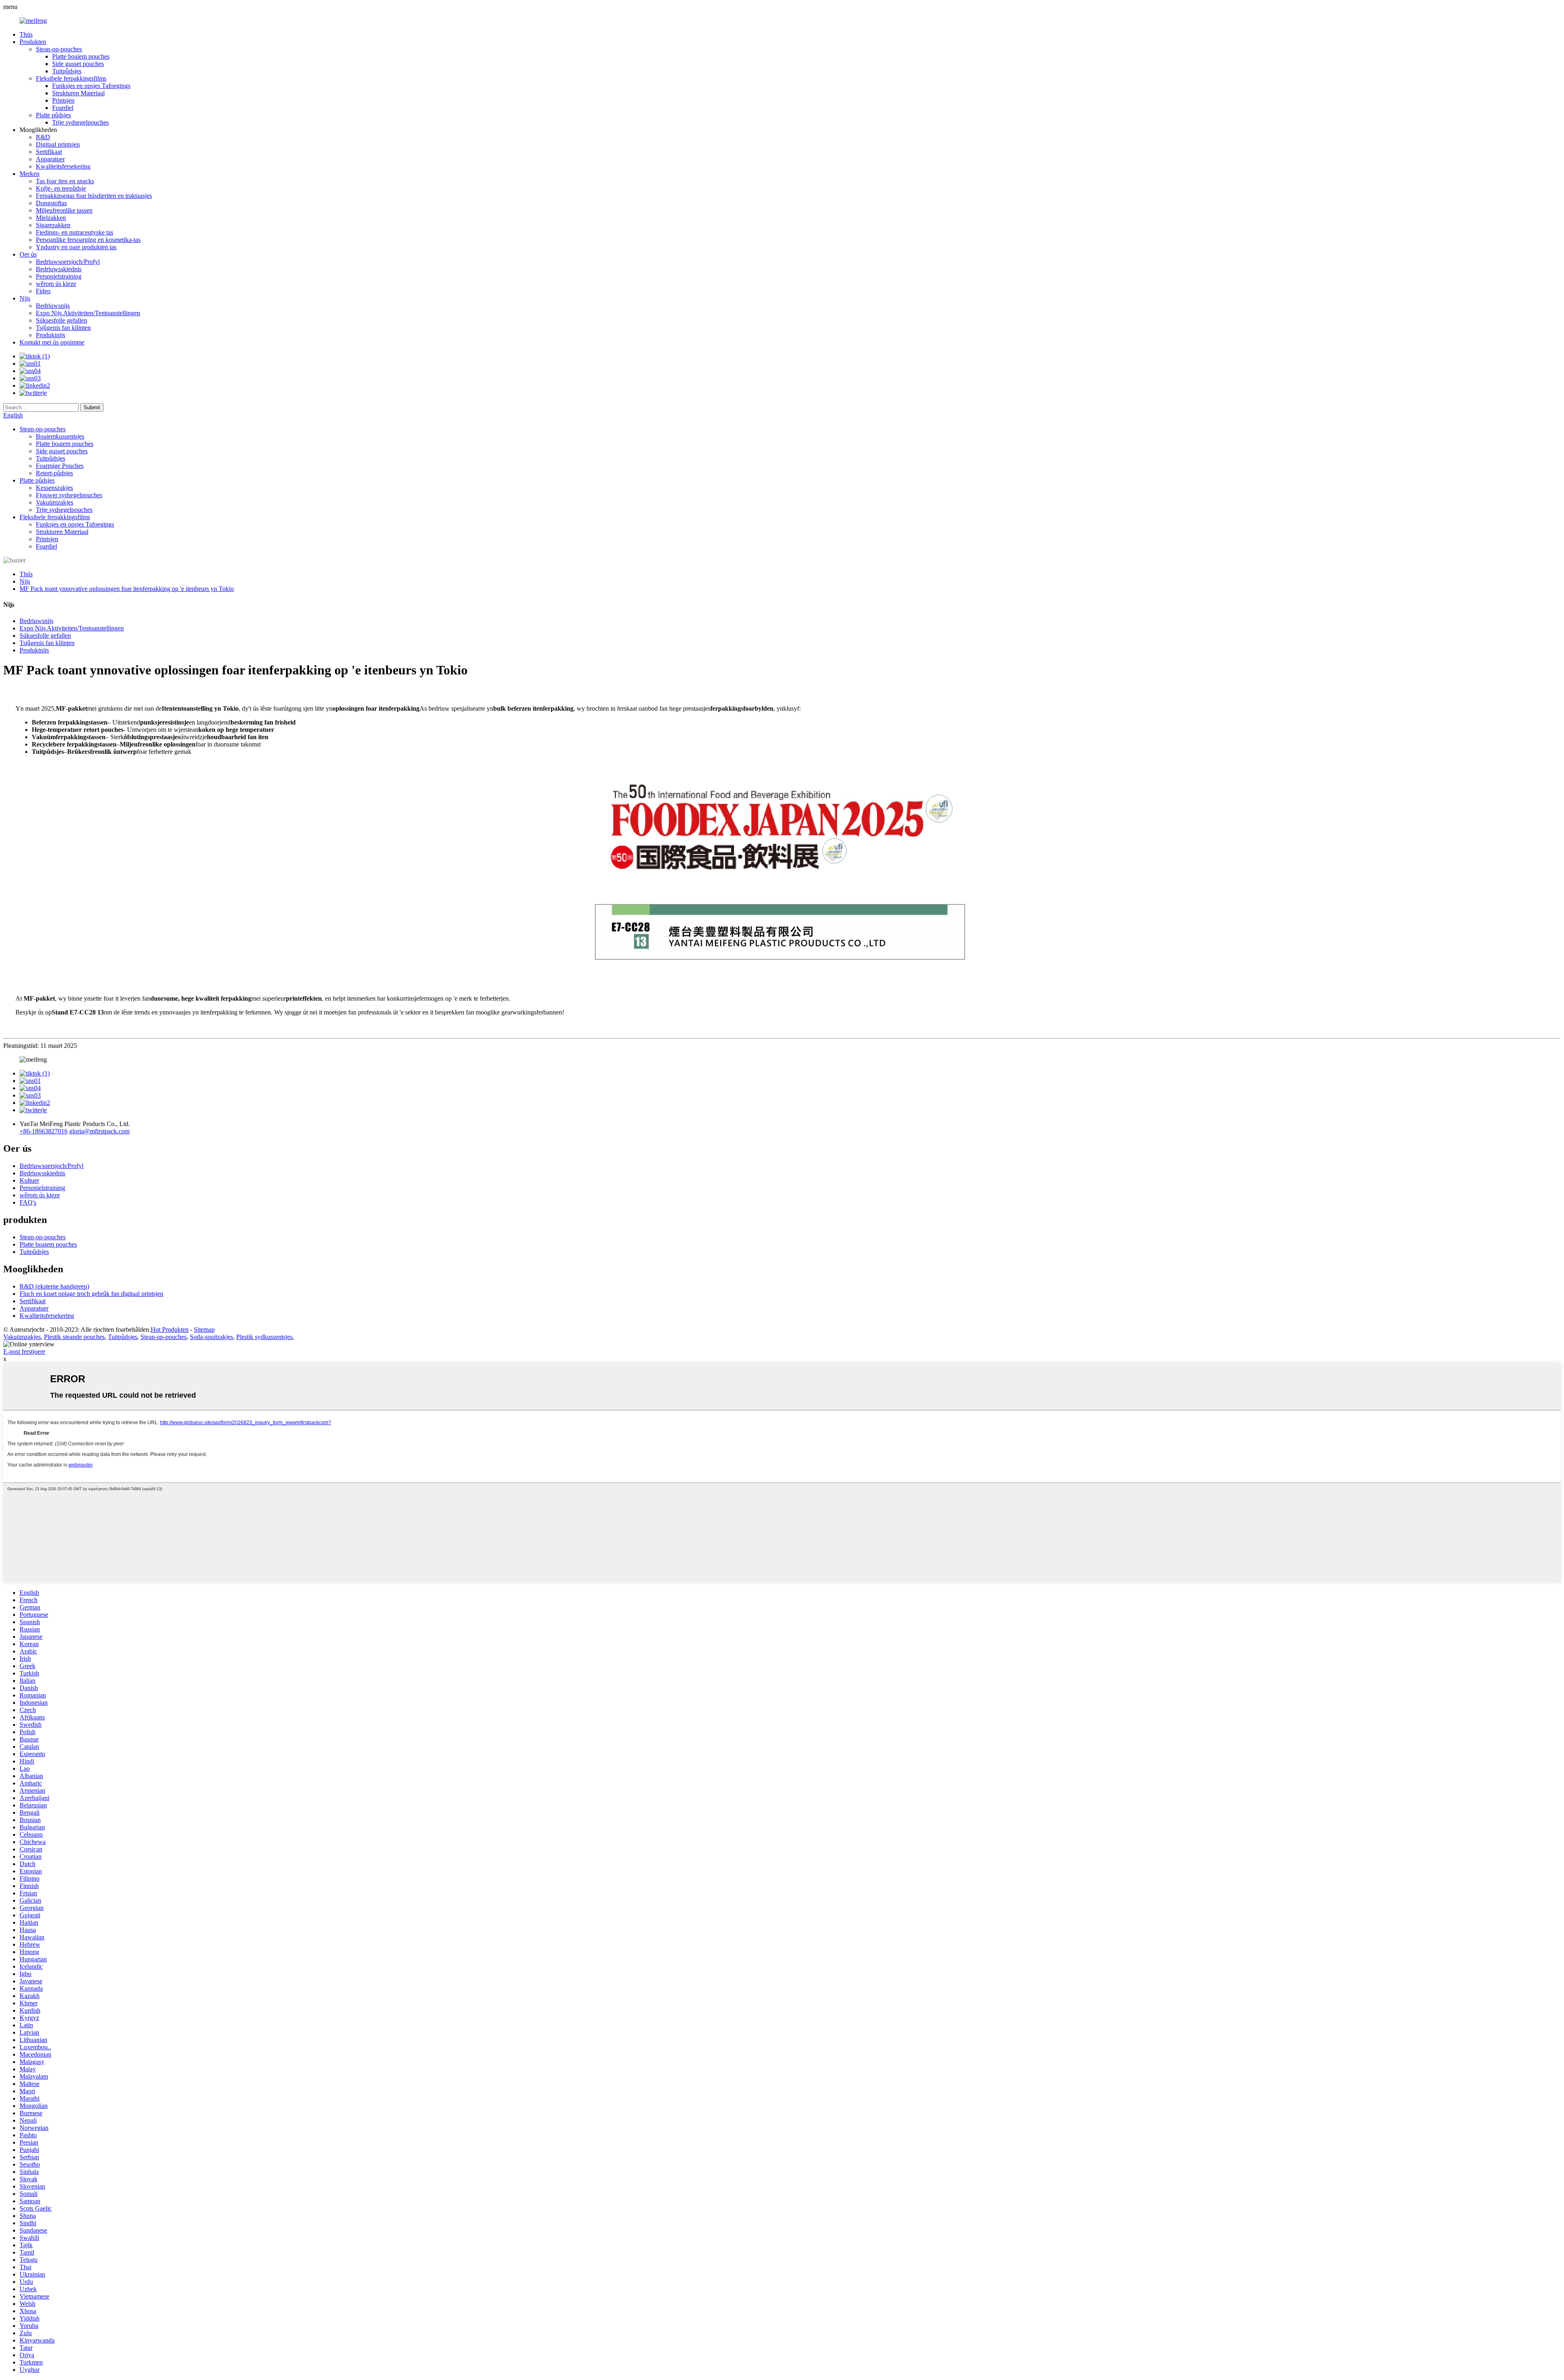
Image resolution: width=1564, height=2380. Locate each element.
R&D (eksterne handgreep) (54, 1286)
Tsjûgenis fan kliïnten (63, 328)
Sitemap (204, 1329)
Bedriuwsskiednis (59, 269)
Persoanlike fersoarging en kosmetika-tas (88, 240)
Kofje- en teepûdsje (61, 188)
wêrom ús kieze (56, 284)
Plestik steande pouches (74, 1337)
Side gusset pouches (78, 64)
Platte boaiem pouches (81, 56)
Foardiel (63, 108)
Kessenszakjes (54, 488)
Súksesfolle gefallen (62, 320)
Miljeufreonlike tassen (64, 210)
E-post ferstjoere (24, 1351)
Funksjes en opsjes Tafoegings (91, 86)
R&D (43, 137)
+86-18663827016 (44, 1131)
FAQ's (28, 1202)
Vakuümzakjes (55, 502)
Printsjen (63, 100)
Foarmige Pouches (60, 466)
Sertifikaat (49, 152)
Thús (26, 34)
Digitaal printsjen (58, 144)
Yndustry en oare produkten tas (76, 247)
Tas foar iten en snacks (65, 181)
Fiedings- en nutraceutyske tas (75, 232)
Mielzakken (51, 218)
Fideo (43, 291)
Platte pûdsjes (53, 115)
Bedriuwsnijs (53, 306)
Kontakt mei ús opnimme (52, 342)
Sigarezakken (53, 225)
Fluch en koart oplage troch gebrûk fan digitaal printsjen (91, 1294)
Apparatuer (50, 159)
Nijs (25, 298)
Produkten (33, 42)
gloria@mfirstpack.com (99, 1131)
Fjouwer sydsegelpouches (69, 495)
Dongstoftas (51, 203)
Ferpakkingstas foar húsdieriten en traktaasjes (94, 196)
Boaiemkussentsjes (60, 436)
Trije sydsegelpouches (80, 122)
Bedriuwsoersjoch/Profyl (68, 262)
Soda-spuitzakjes (211, 1337)
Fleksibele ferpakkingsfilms (71, 78)
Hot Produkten (170, 1329)
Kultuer (29, 1180)
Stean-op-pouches (59, 49)
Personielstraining (59, 276)
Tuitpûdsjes (67, 71)
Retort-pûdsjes (54, 473)
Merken (30, 174)
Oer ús (28, 254)
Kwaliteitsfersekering (63, 166)
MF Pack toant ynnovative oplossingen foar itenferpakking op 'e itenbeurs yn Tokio (127, 589)
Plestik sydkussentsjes (264, 1337)
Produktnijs (51, 335)
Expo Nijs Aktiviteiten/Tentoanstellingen (88, 313)
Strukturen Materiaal (78, 93)
